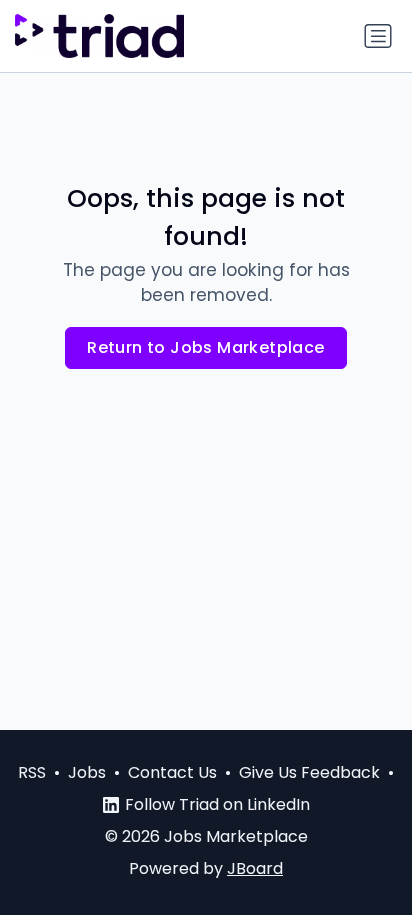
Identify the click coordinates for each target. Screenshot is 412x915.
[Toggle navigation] (378, 36)
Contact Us (172, 772)
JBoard (255, 868)
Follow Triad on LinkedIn (217, 804)
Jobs (87, 772)
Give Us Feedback (309, 772)
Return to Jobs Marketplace (205, 347)
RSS (32, 772)
